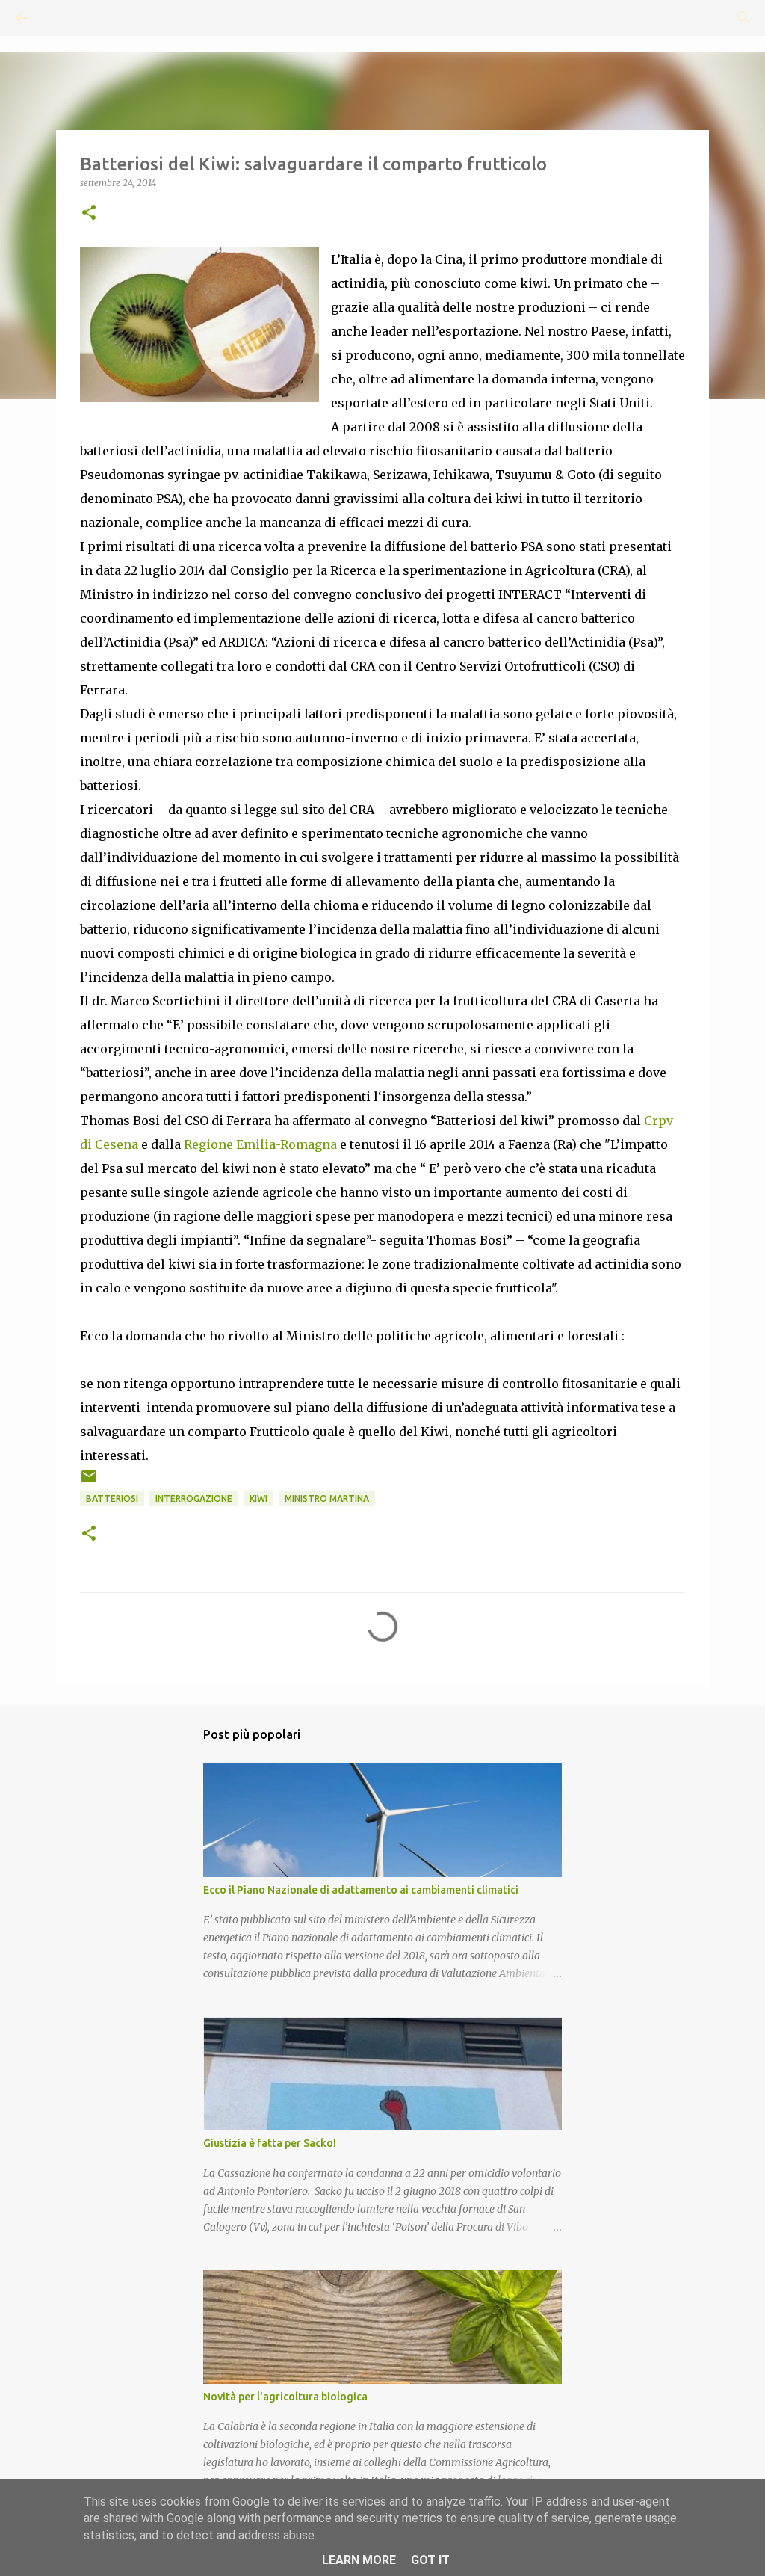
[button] (89, 213)
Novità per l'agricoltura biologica (285, 2397)
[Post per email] (89, 1482)
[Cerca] (63, 18)
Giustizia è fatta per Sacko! (270, 2143)
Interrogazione (194, 1498)
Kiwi (258, 1498)
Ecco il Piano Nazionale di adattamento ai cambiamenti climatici (361, 1890)
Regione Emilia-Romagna (260, 1144)
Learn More (359, 2560)
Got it (430, 2560)
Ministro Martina (327, 1498)
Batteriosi (112, 1498)
